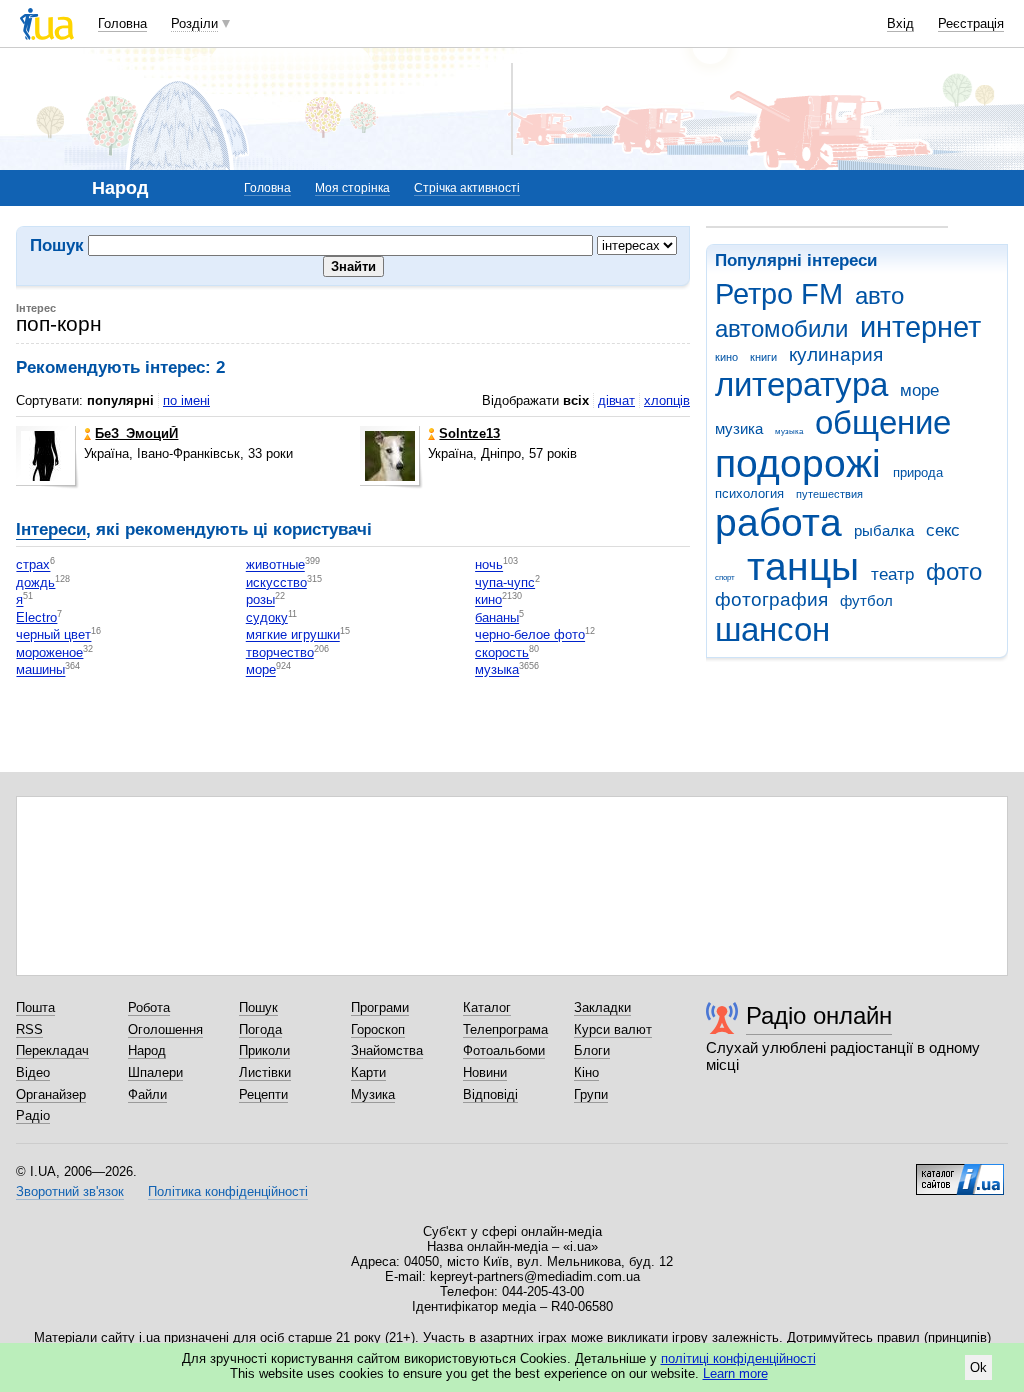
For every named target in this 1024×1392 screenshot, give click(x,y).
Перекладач (52, 1050)
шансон (772, 629)
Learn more (735, 1373)
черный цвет (53, 635)
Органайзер (51, 1094)
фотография (771, 599)
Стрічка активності (467, 188)
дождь (35, 582)
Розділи (194, 23)
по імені (186, 400)
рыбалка (884, 530)
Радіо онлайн (819, 1015)
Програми (380, 1007)
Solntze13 (469, 433)
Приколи (264, 1050)
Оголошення (165, 1029)
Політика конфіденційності (228, 1191)
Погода (260, 1029)
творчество (280, 652)
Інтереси (51, 529)
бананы (497, 617)
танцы (803, 566)
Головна (122, 23)
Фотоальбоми (504, 1050)
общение (883, 422)
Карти (368, 1072)
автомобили (781, 329)
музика (739, 428)
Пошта (35, 1007)
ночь (489, 565)
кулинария (836, 354)
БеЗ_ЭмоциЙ (136, 433)
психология (749, 493)
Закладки (602, 1007)
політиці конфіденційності (738, 1358)
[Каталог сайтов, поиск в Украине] (960, 1172)
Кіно (586, 1072)
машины (40, 670)
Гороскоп (378, 1029)
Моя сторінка (352, 188)
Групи (591, 1094)
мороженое (49, 652)
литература (801, 384)
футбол (866, 600)
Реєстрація (971, 23)
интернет (920, 327)
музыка (789, 431)
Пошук (258, 1007)
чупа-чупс (505, 582)
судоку (267, 617)
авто (879, 296)
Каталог (487, 1007)
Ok (978, 1367)
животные (275, 565)
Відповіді (490, 1094)
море (919, 390)
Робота (149, 1007)
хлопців (667, 400)
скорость (502, 652)
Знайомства (387, 1050)
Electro (36, 617)
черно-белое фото (530, 635)
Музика (373, 1094)
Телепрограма (505, 1029)
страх (33, 565)
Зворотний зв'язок (70, 1191)
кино (726, 357)
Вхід (900, 23)
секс (943, 530)
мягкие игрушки (293, 635)
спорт (725, 577)
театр (892, 574)
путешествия (829, 494)
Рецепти (263, 1094)
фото (954, 572)
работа (778, 522)
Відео (33, 1072)
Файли (147, 1094)
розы (260, 600)
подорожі (798, 463)
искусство (276, 582)
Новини (485, 1072)
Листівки (265, 1072)
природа (918, 472)
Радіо (33, 1115)
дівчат (616, 400)
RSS (29, 1029)
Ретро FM (779, 294)
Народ (147, 1050)
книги (763, 357)
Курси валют (613, 1029)
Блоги (592, 1050)
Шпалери (155, 1072)
